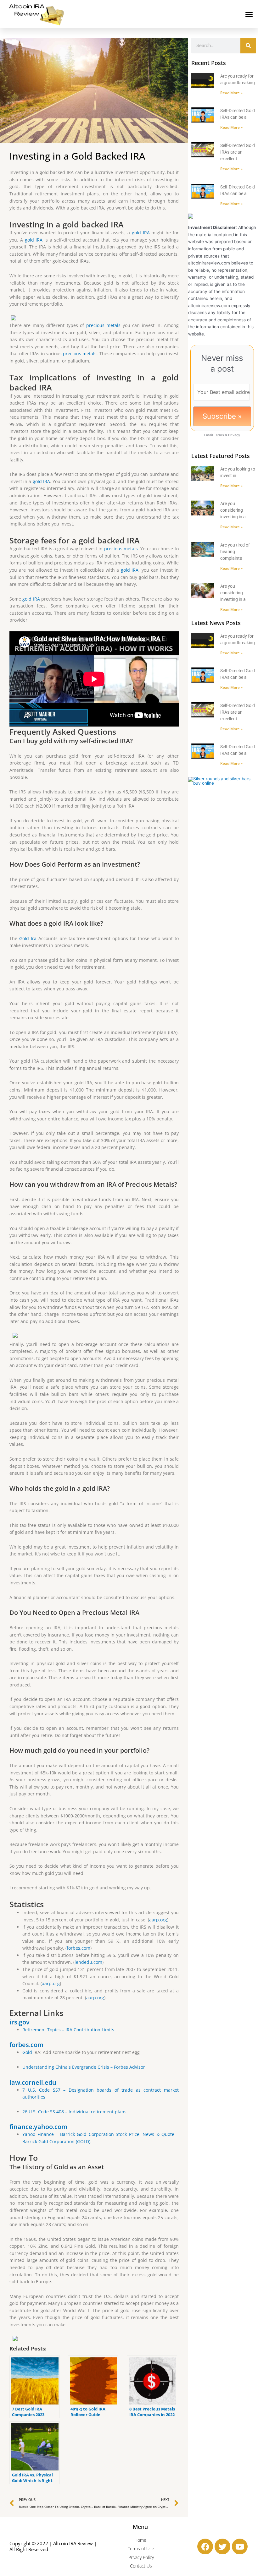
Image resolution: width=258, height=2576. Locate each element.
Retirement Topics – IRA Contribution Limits (68, 2030)
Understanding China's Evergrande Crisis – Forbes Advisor (84, 2067)
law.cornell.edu (33, 2082)
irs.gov (20, 2022)
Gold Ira (28, 938)
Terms (219, 435)
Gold (27, 2052)
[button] (249, 14)
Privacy (234, 435)
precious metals (103, 325)
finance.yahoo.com (38, 2127)
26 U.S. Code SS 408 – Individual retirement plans (74, 2112)
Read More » (231, 93)
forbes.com (79, 1948)
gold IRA (141, 233)
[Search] (248, 46)
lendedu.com (88, 1962)
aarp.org (158, 1920)
